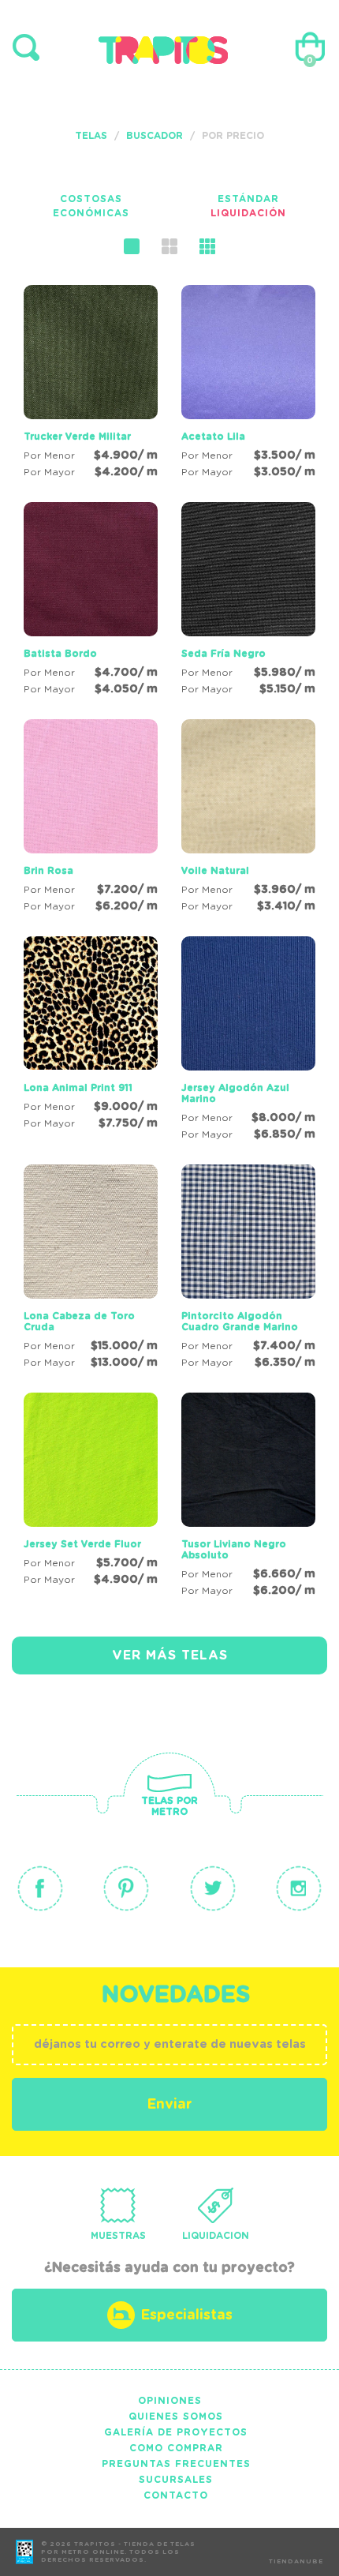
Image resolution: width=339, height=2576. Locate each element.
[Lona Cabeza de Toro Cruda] (91, 1269)
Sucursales (176, 2480)
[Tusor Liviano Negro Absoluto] (248, 1497)
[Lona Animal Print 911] (91, 1035)
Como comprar (176, 2448)
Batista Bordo (60, 654)
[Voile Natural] (248, 818)
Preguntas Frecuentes (176, 2464)
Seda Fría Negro (224, 654)
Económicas (91, 213)
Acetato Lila (213, 437)
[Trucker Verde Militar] (91, 384)
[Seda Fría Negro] (248, 601)
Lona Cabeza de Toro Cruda (79, 1322)
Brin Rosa (48, 871)
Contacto (176, 2495)
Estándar (248, 199)
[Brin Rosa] (91, 818)
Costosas (91, 199)
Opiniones (170, 2401)
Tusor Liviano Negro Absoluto (234, 1550)
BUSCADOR (155, 136)
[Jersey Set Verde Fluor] (91, 1492)
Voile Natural (215, 871)
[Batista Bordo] (91, 601)
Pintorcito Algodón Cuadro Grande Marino (240, 1322)
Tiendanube (296, 2562)
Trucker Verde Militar (77, 437)
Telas (91, 136)
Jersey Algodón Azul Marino (235, 1093)
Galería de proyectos (176, 2432)
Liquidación (248, 213)
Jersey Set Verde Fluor (82, 1544)
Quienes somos (176, 2417)
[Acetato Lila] (248, 384)
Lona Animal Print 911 (78, 1088)
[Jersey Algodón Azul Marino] (248, 1041)
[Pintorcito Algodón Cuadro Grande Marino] (248, 1269)
